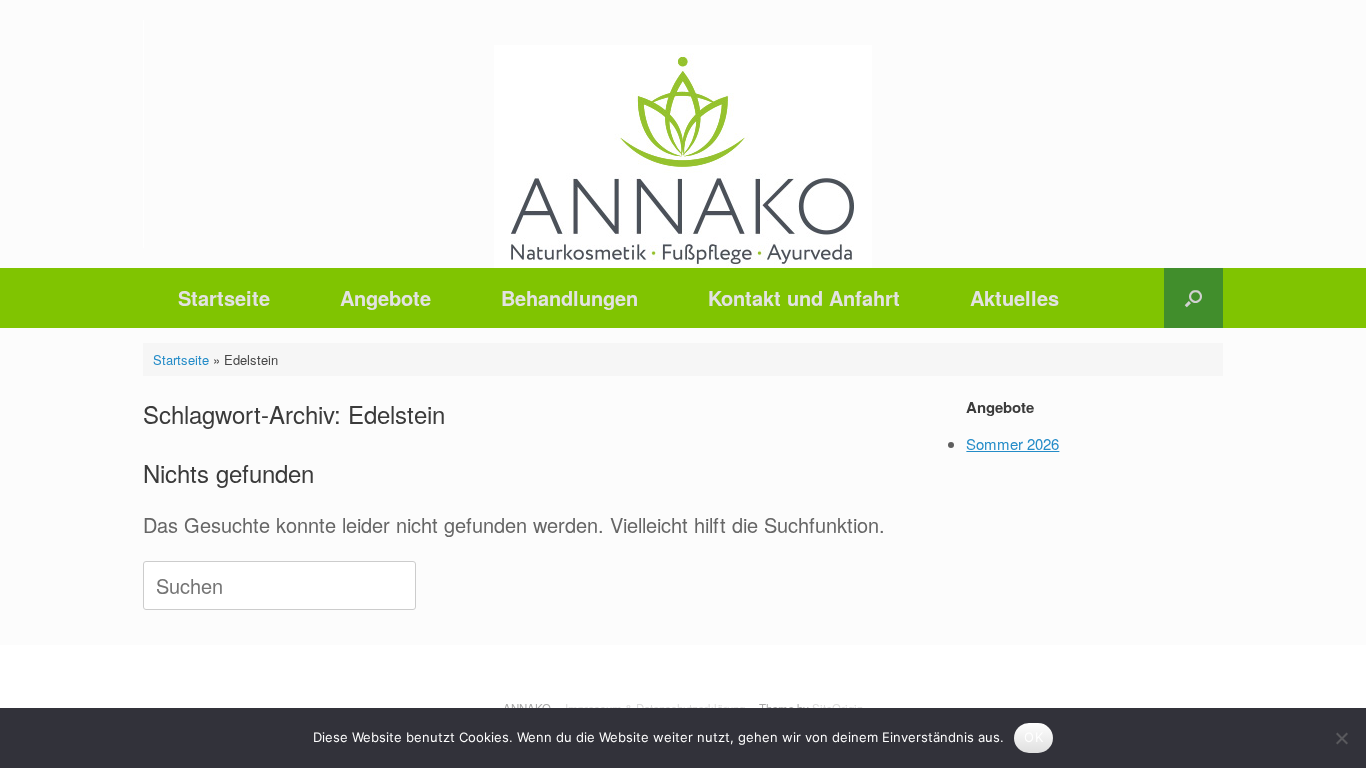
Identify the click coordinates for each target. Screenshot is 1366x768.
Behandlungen (569, 297)
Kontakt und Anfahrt (804, 297)
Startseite (224, 297)
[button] (1193, 298)
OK (1033, 737)
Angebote (385, 297)
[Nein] (1341, 738)
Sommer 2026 (1012, 443)
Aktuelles (1014, 297)
